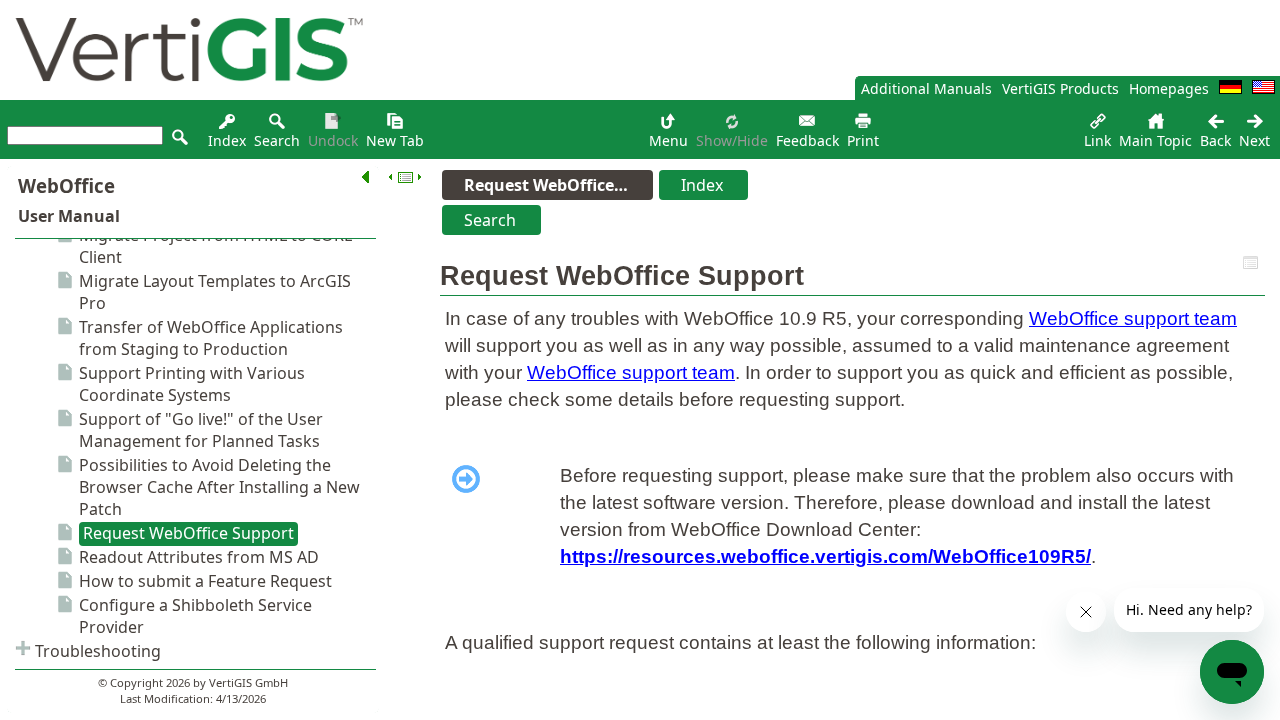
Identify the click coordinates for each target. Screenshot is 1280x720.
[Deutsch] (1230, 88)
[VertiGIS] (184, 94)
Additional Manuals (926, 88)
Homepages (1169, 88)
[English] (1263, 88)
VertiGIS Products (1060, 88)
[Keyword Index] (227, 126)
